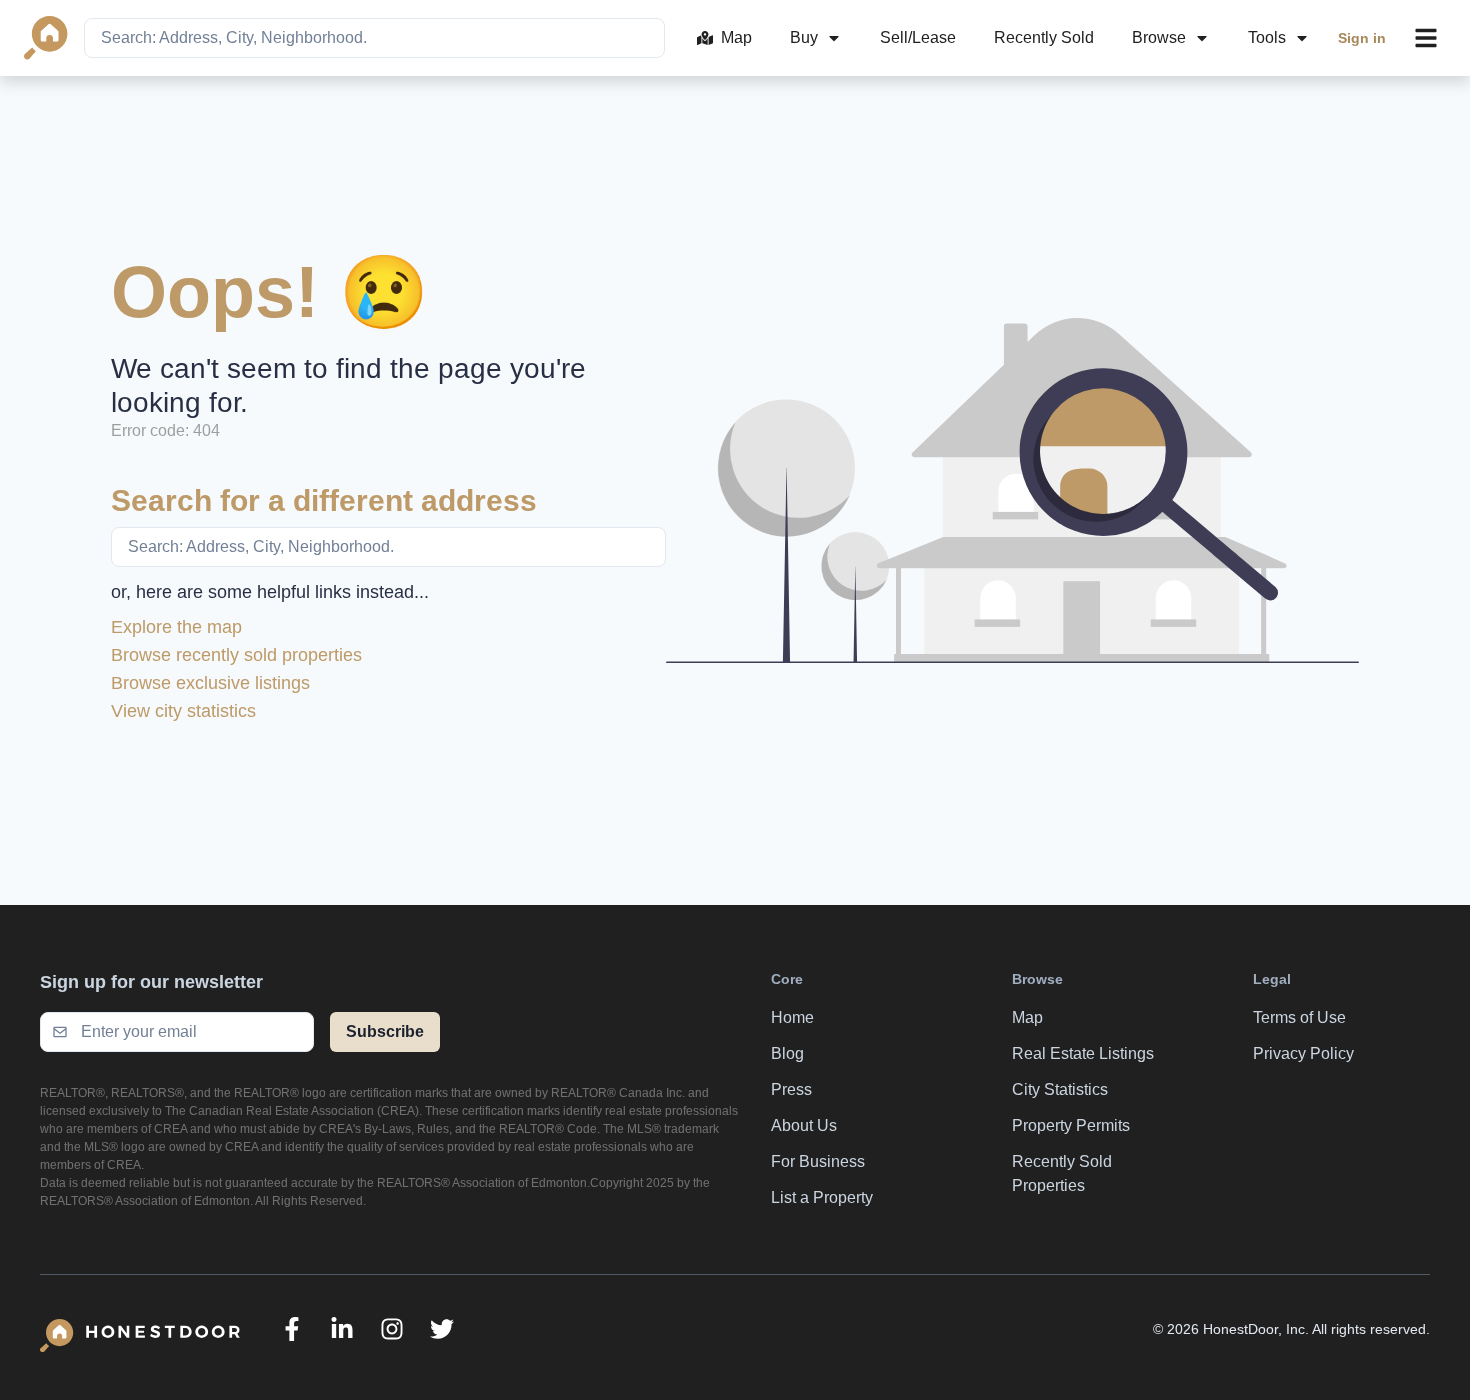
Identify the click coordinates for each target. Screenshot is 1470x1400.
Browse (1159, 37)
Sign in (1362, 38)
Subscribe (385, 1031)
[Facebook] (292, 1329)
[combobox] (374, 38)
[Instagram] (392, 1329)
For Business (818, 1161)
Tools (1267, 37)
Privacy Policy (1303, 1053)
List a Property (822, 1197)
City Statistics (1060, 1089)
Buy (804, 37)
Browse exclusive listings (210, 683)
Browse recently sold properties (236, 655)
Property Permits (1071, 1125)
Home (792, 1017)
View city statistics (183, 711)
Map (736, 37)
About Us (804, 1125)
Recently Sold (1044, 37)
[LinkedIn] (342, 1329)
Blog (787, 1053)
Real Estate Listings (1083, 1053)
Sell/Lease (918, 37)
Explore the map (176, 627)
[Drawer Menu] (1426, 38)
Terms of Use (1299, 1017)
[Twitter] (442, 1329)
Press (791, 1089)
